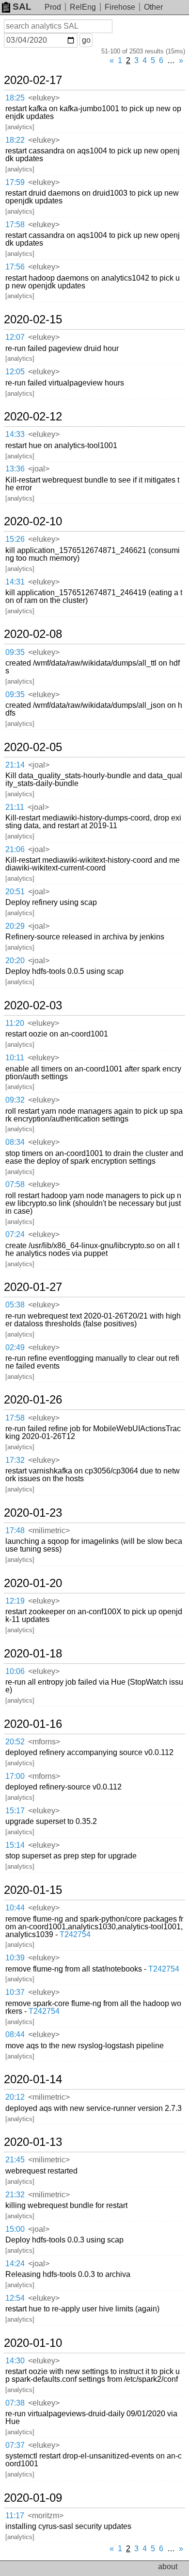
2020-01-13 (33, 2142)
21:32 (15, 2195)
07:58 (15, 1184)
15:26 (15, 539)
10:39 (15, 1958)
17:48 (15, 1531)
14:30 (15, 2361)
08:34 (15, 1142)
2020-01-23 (33, 1513)
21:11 (15, 807)
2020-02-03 (33, 1005)
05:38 (15, 1305)
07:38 (15, 2403)
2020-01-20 (33, 1583)
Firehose (120, 7)
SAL (22, 7)
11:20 (15, 1023)
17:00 (15, 1776)
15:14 (15, 1845)
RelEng (83, 7)
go (86, 40)
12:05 (15, 372)
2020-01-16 (33, 1724)
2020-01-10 (33, 2343)
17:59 (15, 182)
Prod (53, 7)
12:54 (15, 2298)
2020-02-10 (33, 521)
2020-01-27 (33, 1287)
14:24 (15, 2264)
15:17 (15, 1811)
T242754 (75, 1934)
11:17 (15, 2516)
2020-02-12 (33, 417)
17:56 (15, 267)
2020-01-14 (33, 2079)
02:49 (15, 1347)
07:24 (15, 1234)
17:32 (15, 1460)
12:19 (15, 1601)
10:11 (15, 1058)
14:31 (15, 582)
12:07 (15, 337)
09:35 (15, 652)
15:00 (15, 2229)
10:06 (15, 1671)
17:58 (15, 225)
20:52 (15, 1742)
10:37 (15, 1992)
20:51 (15, 892)
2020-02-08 (33, 634)
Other (153, 7)
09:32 (15, 1100)
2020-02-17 (33, 80)
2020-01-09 (33, 2498)
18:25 (15, 98)
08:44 (15, 2034)
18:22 (15, 140)
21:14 (15, 765)
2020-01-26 (33, 1400)
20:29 (15, 926)
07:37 (15, 2445)
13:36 (15, 469)
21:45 (15, 2160)
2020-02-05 (33, 747)
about (168, 2567)
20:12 (15, 2097)
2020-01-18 (33, 1654)
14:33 (15, 434)
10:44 (15, 1908)
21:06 (15, 849)
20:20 (15, 961)
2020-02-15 (33, 319)
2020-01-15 (33, 1890)
